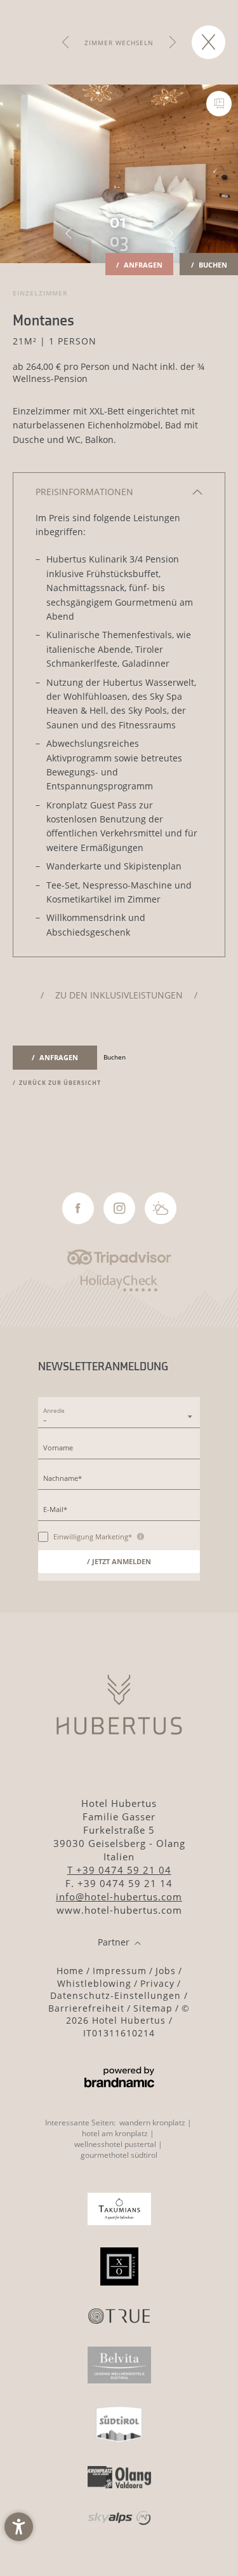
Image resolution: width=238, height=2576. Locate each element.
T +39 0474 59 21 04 (119, 1870)
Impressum (120, 1971)
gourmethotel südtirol (119, 2155)
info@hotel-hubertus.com (119, 1897)
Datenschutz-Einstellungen (117, 1995)
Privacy (157, 1983)
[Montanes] (219, 104)
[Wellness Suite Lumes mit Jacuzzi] (173, 43)
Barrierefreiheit (86, 2008)
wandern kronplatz (152, 2123)
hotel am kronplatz (115, 2134)
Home (70, 1971)
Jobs (166, 1971)
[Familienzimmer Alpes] (65, 43)
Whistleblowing (94, 1983)
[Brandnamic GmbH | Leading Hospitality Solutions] (119, 2077)
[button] (19, 2527)
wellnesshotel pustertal (115, 2144)
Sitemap (153, 2008)
